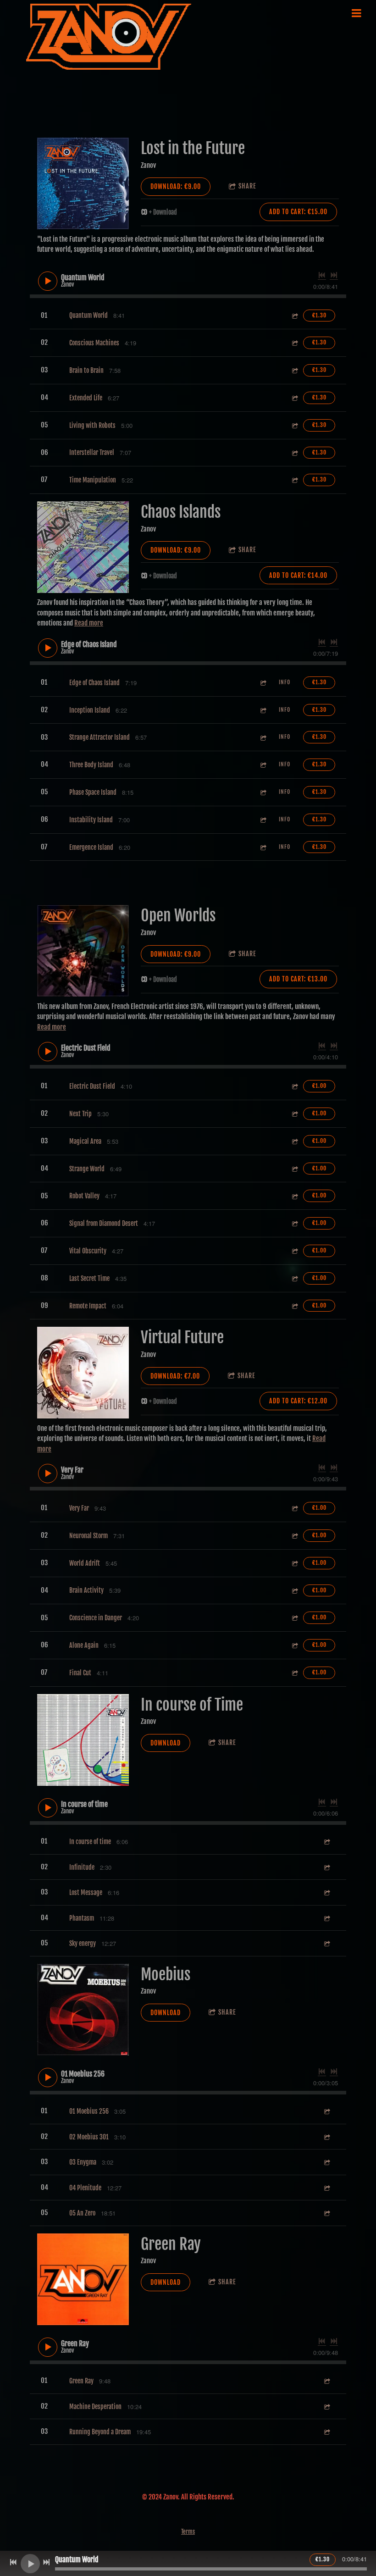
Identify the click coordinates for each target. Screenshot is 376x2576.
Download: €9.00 (176, 186)
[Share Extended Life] (294, 398)
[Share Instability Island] (263, 820)
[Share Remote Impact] (294, 1306)
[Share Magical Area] (294, 1141)
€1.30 (319, 315)
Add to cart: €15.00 (298, 212)
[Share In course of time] (326, 1842)
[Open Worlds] (83, 951)
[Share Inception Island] (263, 710)
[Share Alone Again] (294, 1645)
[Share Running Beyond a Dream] (326, 2432)
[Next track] (334, 275)
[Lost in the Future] (83, 183)
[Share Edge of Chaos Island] (263, 683)
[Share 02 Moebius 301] (326, 2137)
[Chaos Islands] (83, 547)
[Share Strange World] (294, 1169)
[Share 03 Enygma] (326, 2162)
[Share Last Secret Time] (294, 1278)
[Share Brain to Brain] (294, 370)
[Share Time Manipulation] (294, 480)
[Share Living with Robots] (294, 425)
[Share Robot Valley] (294, 1196)
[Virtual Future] (83, 1373)
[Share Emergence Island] (263, 847)
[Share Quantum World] (294, 316)
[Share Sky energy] (326, 1943)
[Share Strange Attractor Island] (263, 737)
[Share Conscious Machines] (294, 343)
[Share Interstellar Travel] (294, 453)
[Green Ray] (83, 2279)
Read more (89, 623)
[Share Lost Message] (326, 1892)
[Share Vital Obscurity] (294, 1251)
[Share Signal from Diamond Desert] (294, 1223)
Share (247, 186)
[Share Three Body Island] (263, 765)
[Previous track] (322, 275)
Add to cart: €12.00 (298, 1401)
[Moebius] (83, 2010)
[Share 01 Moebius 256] (326, 2111)
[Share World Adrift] (294, 1563)
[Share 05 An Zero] (326, 2213)
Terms (188, 2532)
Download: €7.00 (175, 1376)
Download (166, 1743)
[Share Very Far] (294, 1508)
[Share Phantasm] (326, 1918)
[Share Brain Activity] (294, 1591)
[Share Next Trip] (294, 1114)
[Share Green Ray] (326, 2381)
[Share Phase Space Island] (263, 792)
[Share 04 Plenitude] (326, 2188)
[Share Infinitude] (326, 1867)
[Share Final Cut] (294, 1673)
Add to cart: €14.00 (298, 575)
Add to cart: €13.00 (298, 979)
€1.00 (319, 1086)
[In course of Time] (83, 1740)
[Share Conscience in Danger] (294, 1618)
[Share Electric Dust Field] (294, 1086)
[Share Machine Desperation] (326, 2407)
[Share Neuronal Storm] (294, 1536)
